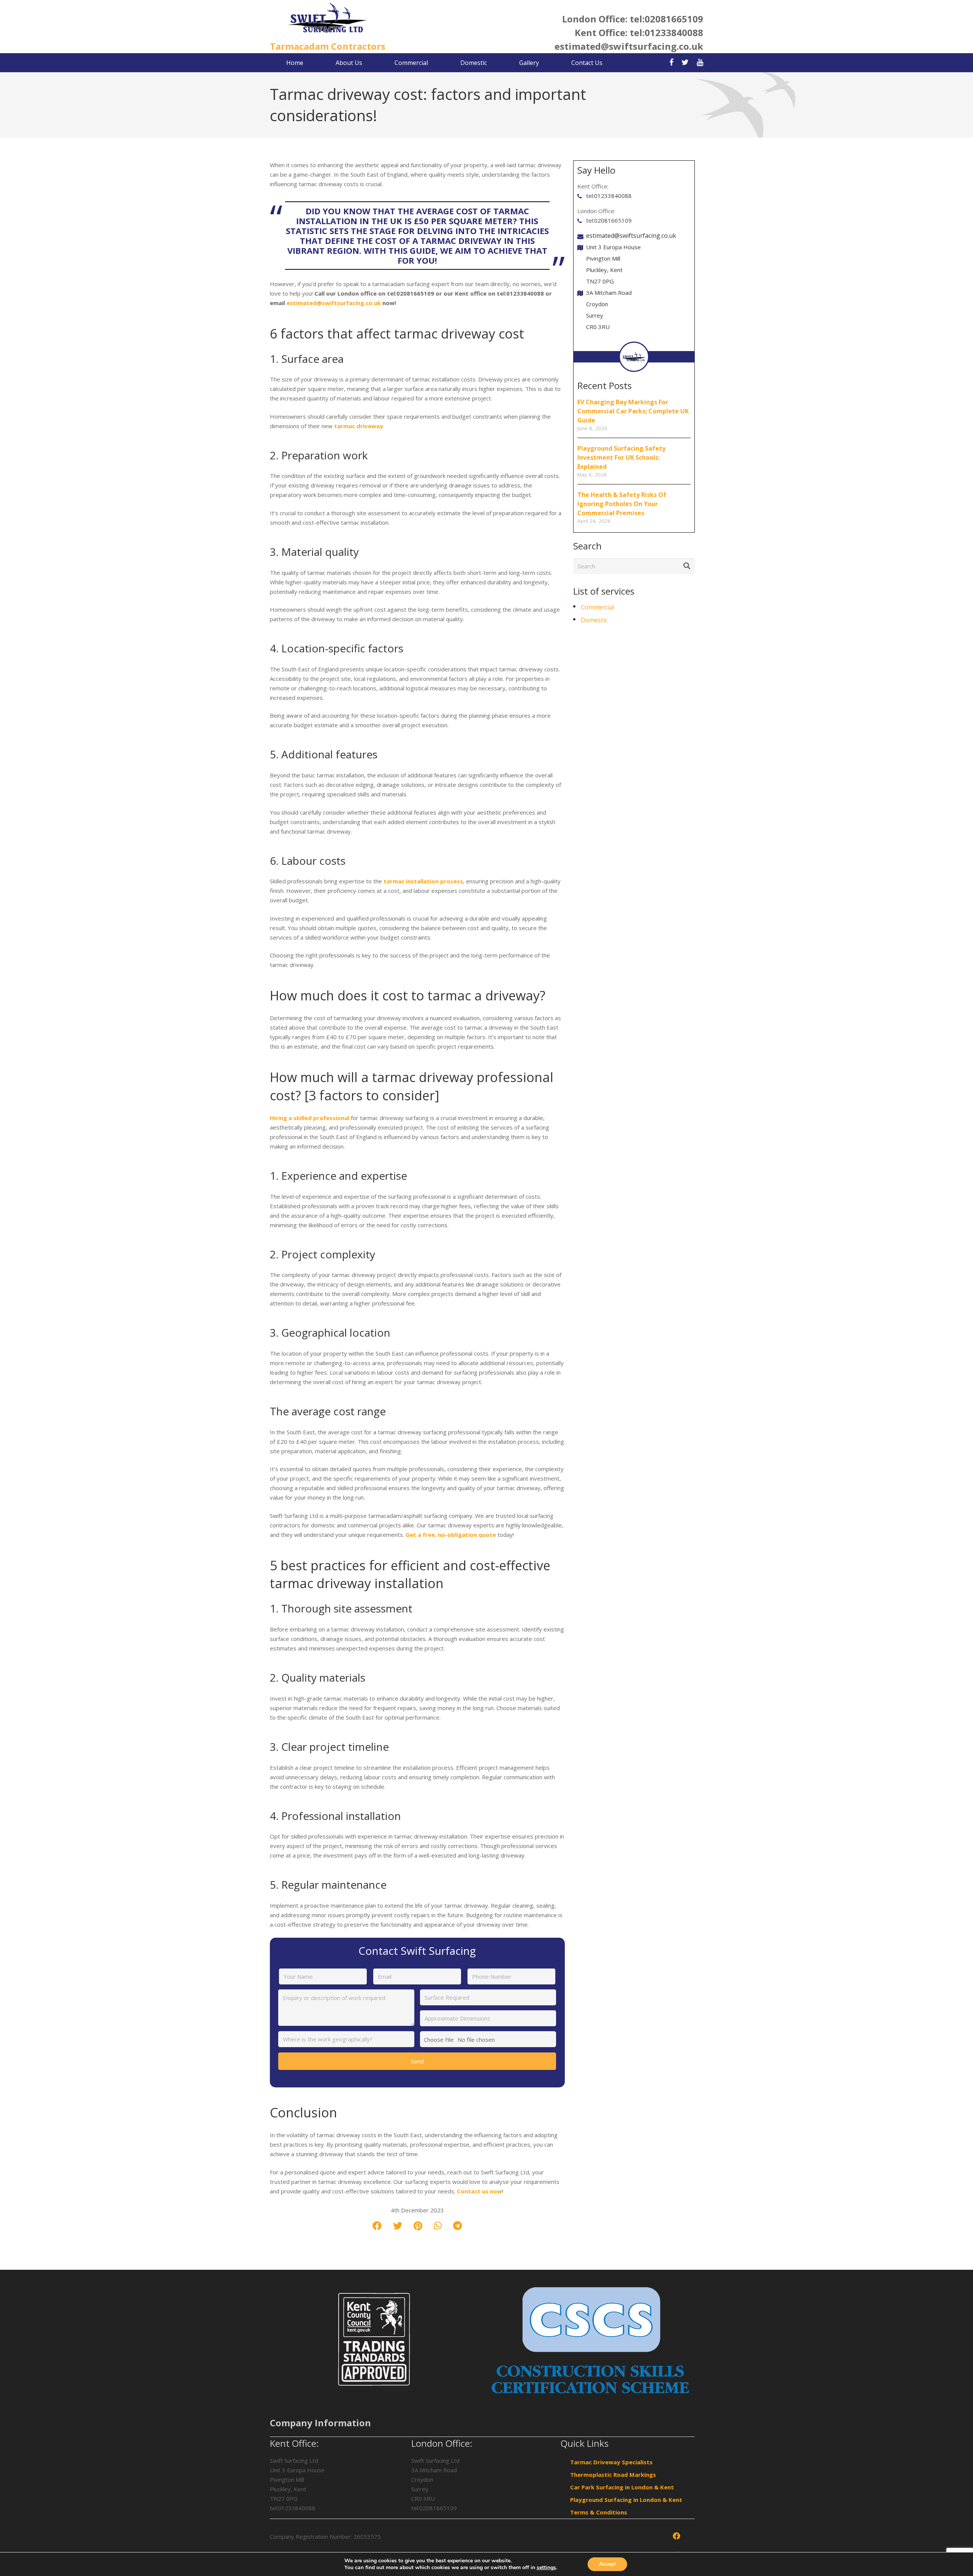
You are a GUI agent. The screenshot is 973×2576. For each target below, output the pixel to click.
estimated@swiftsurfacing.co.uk (629, 46)
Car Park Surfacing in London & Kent (622, 2487)
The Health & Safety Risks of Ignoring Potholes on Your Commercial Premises (622, 504)
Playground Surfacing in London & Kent (626, 2500)
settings (546, 2568)
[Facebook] (959, 1624)
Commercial (597, 607)
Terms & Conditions (599, 2512)
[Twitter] (959, 1651)
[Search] (687, 566)
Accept (607, 2564)
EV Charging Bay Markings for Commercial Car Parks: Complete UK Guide (633, 411)
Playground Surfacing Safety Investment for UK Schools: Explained (621, 457)
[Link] (328, 19)
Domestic (594, 620)
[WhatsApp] (959, 1677)
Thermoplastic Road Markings (613, 2475)
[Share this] (377, 2226)
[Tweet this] (398, 2226)
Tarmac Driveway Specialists (611, 2462)
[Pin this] (418, 2226)
